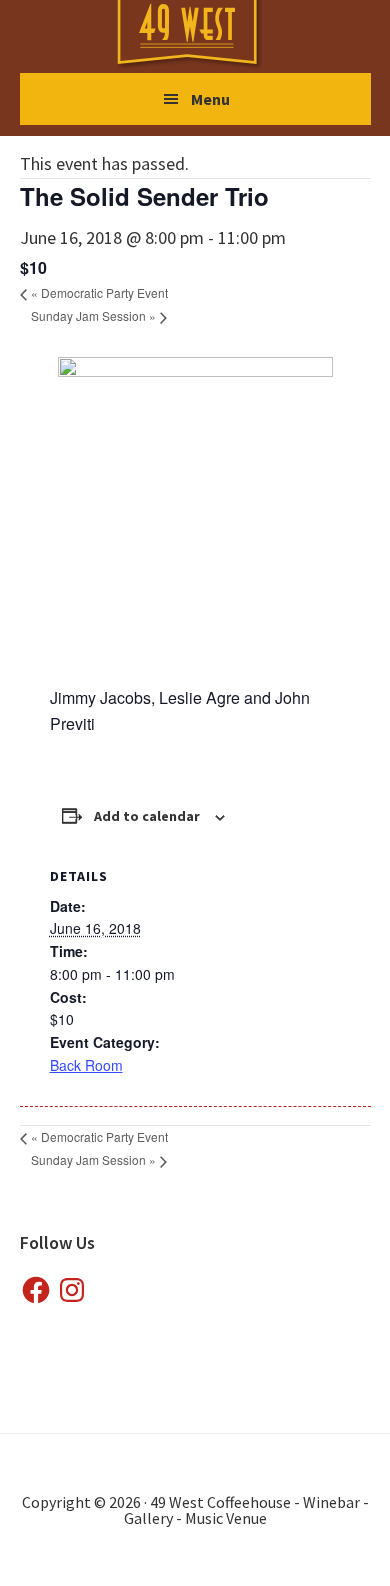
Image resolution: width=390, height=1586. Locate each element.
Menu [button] (210, 99)
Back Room (86, 1065)
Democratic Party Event (99, 292)
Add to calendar (147, 816)
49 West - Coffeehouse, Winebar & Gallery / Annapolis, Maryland (207, 35)
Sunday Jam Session (93, 315)
